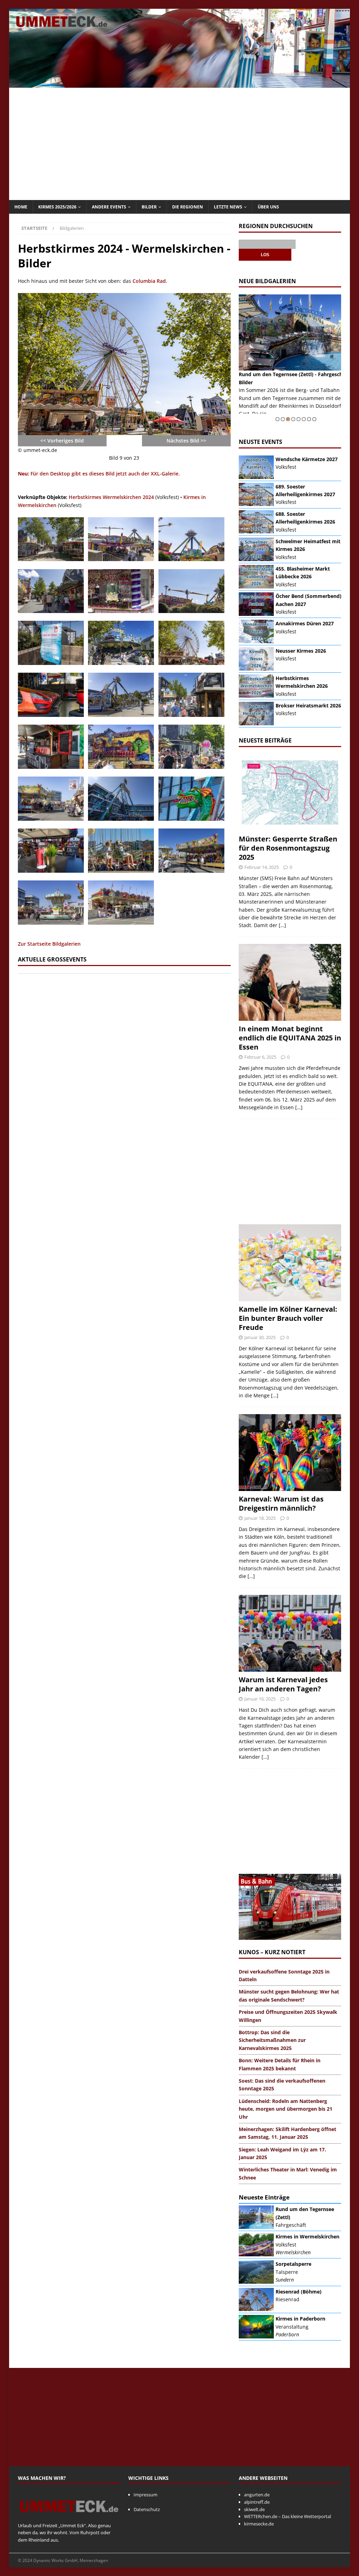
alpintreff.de (257, 2502)
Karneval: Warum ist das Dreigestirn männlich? (281, 1503)
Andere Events (109, 207)
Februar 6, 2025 (260, 1057)
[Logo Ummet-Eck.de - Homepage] (69, 2518)
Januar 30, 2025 (260, 1337)
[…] (282, 925)
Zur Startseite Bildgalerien (49, 944)
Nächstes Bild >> (186, 441)
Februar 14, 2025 (262, 867)
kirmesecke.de (259, 2524)
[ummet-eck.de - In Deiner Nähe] (180, 84)
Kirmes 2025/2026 (57, 207)
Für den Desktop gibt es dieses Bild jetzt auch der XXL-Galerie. (99, 474)
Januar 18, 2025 (260, 1518)
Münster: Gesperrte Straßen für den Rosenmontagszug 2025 (288, 848)
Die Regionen (188, 207)
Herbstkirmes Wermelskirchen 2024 (111, 497)
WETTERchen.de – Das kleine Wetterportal (287, 2516)
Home (21, 207)
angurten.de (257, 2495)
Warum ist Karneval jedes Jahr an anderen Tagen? (283, 1684)
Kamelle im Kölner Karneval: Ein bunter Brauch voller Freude (288, 1318)
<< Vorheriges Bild (62, 441)
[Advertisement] (180, 144)
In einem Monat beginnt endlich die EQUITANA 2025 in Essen (290, 1038)
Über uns (268, 207)
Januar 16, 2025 (260, 1699)
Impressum (145, 2495)
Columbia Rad (149, 281)
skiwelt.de (254, 2509)
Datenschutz (147, 2509)
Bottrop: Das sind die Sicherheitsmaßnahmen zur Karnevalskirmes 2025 (272, 2040)
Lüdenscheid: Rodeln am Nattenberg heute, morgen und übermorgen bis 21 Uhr (286, 2109)
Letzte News (228, 207)
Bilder (149, 207)
